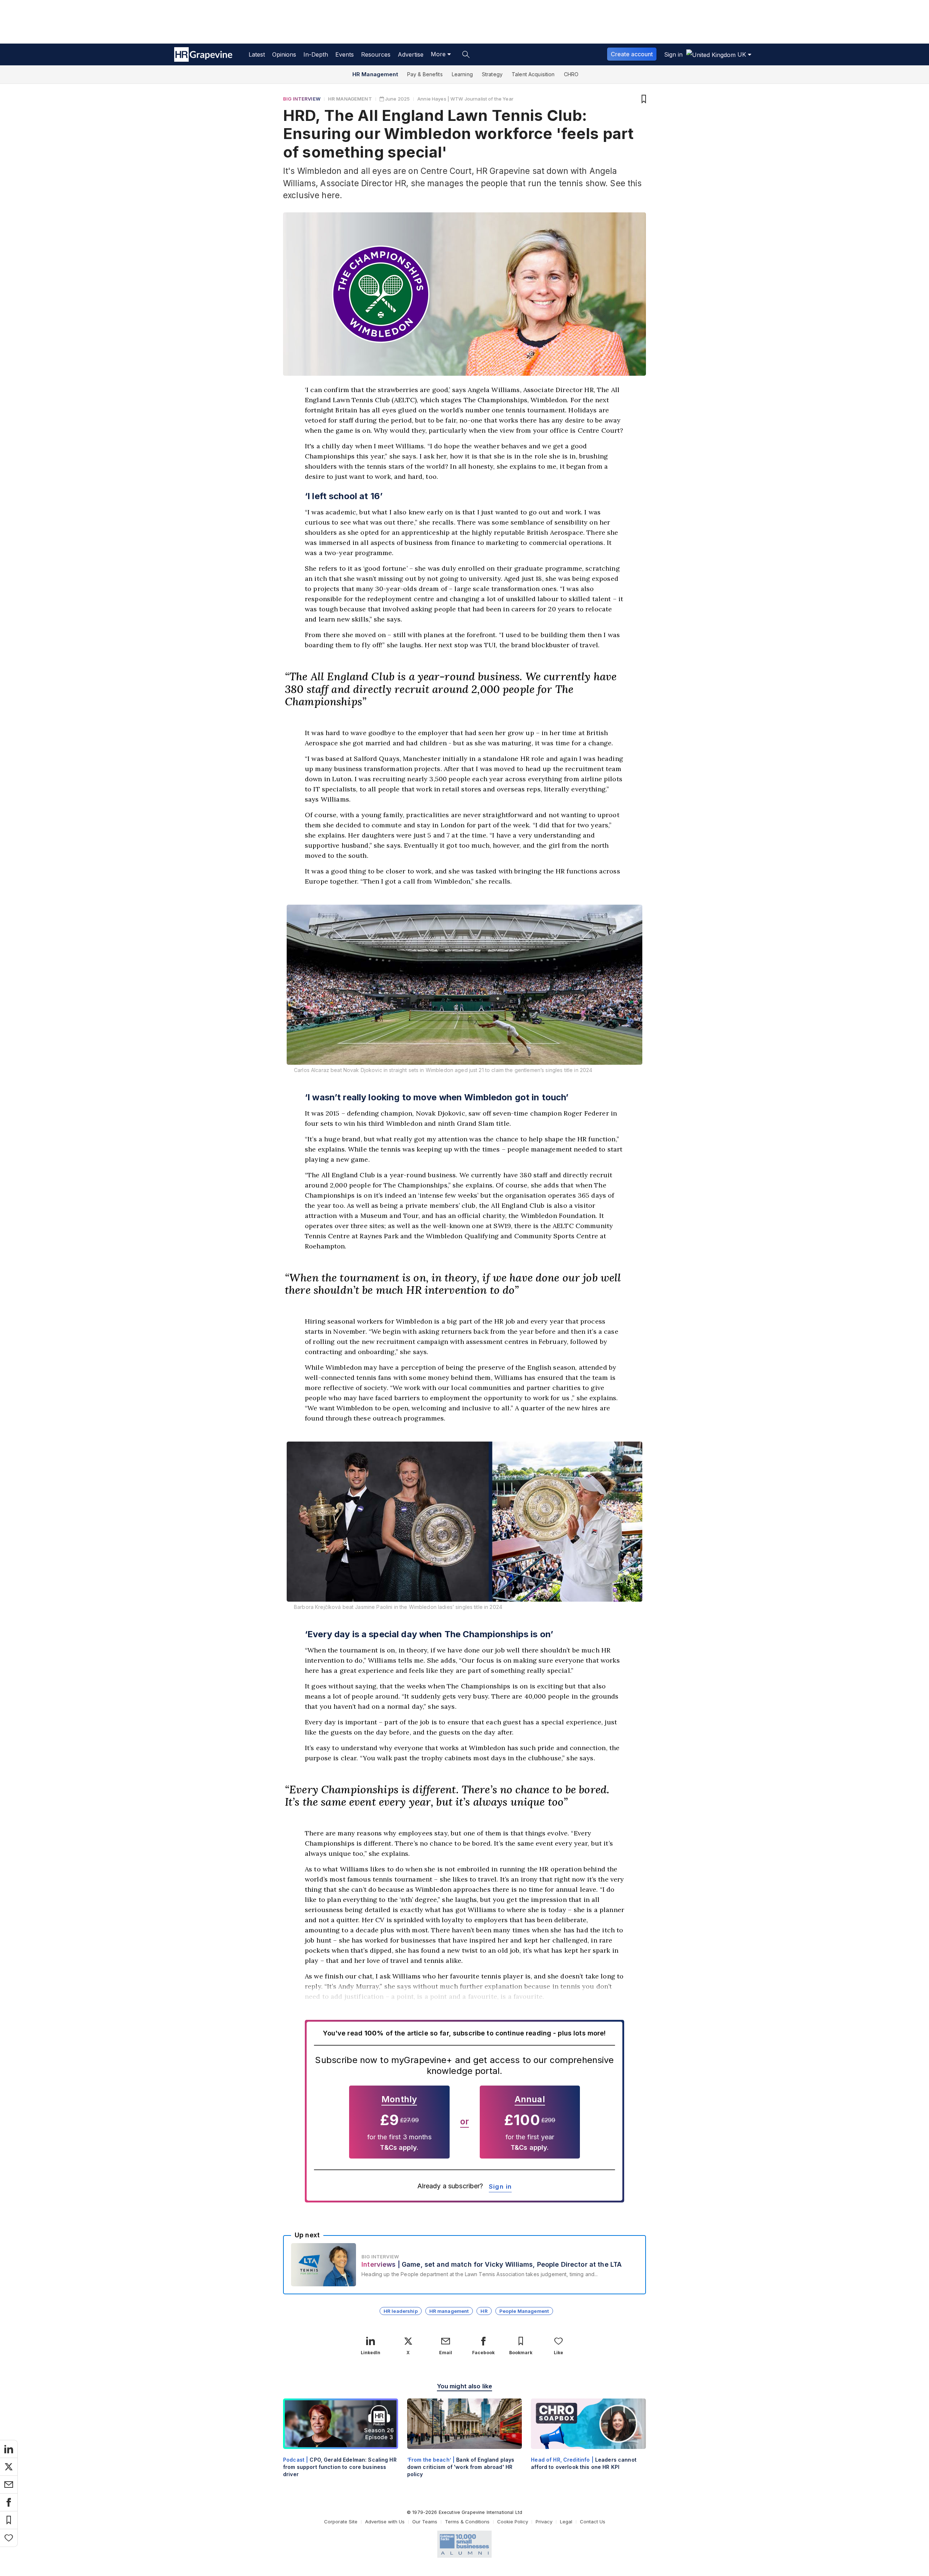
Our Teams (425, 2522)
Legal (566, 2522)
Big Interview (302, 99)
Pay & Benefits (425, 74)
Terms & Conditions (467, 2522)
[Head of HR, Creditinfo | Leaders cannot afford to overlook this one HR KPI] (588, 2440)
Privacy (544, 2522)
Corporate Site (341, 2522)
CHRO (571, 74)
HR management (449, 2311)
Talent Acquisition (533, 74)
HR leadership (401, 2311)
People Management (524, 2311)
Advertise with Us (385, 2522)
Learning (462, 74)
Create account (632, 54)
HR (484, 2311)
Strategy (492, 74)
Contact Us (593, 2522)
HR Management (375, 74)
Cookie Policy (513, 2522)
